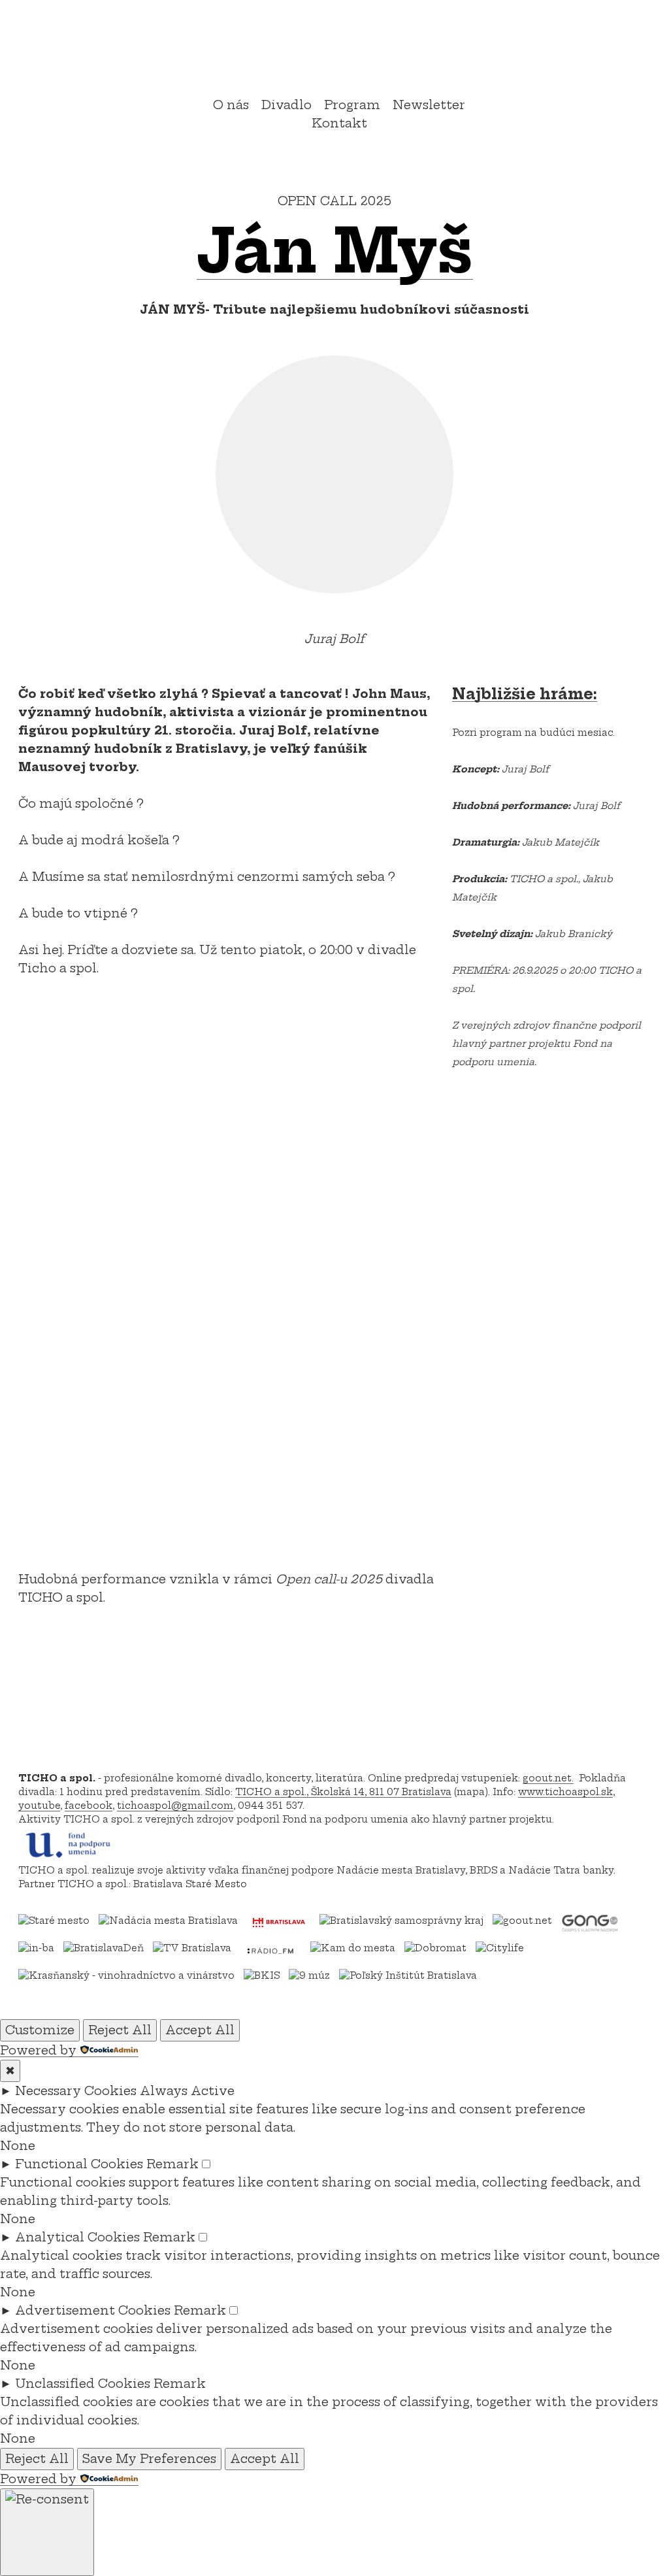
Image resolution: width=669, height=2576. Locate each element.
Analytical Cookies (77, 2237)
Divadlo (286, 105)
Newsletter (429, 105)
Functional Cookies (79, 2164)
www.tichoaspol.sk (565, 1792)
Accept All (200, 2030)
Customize (40, 2030)
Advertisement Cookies (93, 2310)
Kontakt (339, 123)
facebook (89, 1806)
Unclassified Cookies (83, 2384)
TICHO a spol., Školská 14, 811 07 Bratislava (343, 1792)
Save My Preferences (149, 2459)
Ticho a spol (334, 50)
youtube (39, 1806)
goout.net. (548, 1778)
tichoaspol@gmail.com (175, 1806)
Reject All (120, 2030)
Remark (172, 2164)
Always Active (187, 2091)
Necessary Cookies (76, 2091)
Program (352, 105)
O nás (231, 105)
